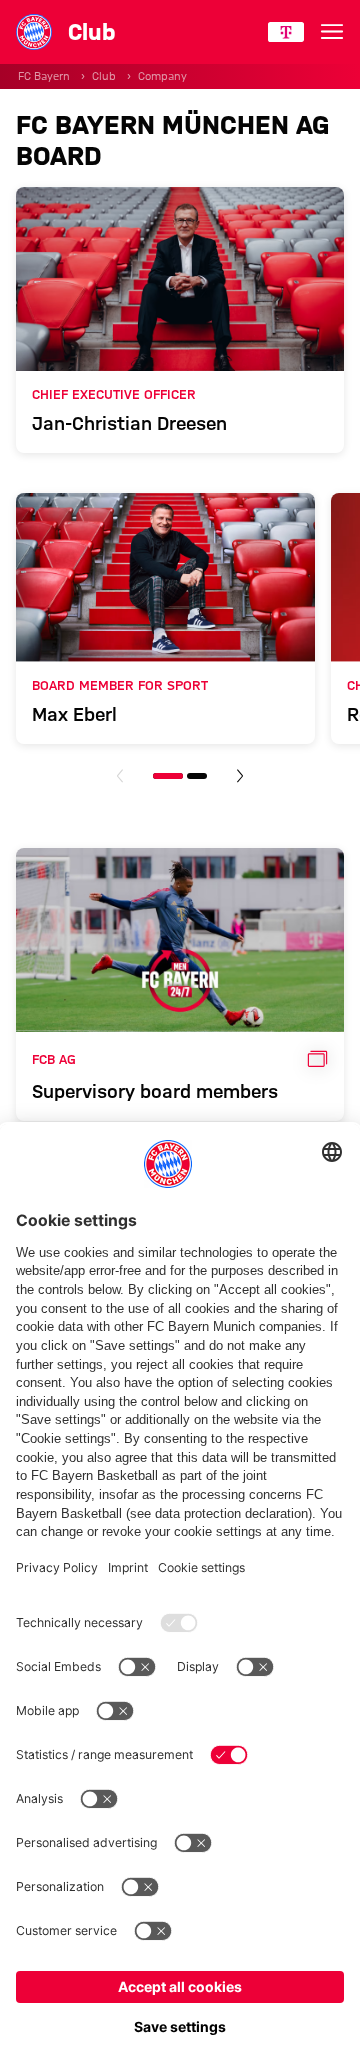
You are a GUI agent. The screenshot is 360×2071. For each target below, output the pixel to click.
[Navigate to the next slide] (240, 776)
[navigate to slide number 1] (168, 776)
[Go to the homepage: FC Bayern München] (34, 32)
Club (104, 76)
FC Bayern (44, 76)
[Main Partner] (286, 32)
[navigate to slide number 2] (197, 776)
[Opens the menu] (332, 32)
